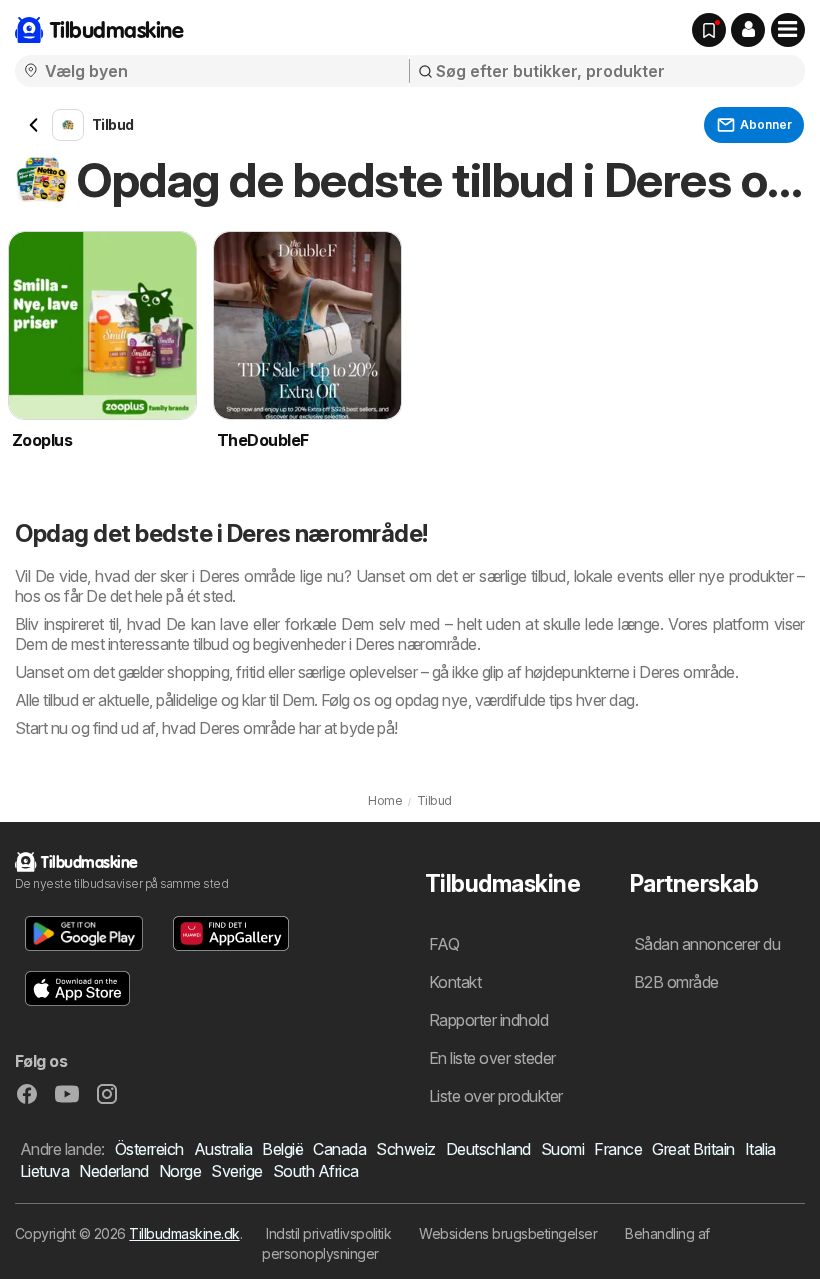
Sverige (236, 1171)
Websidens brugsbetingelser (508, 1233)
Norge (180, 1171)
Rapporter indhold (488, 1020)
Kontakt (455, 982)
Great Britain (693, 1149)
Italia (760, 1149)
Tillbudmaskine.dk (184, 1233)
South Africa (316, 1171)
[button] (748, 30)
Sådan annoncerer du (707, 944)
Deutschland (488, 1149)
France (618, 1149)
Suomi (562, 1149)
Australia (223, 1149)
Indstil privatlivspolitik (328, 1233)
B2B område (676, 982)
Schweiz (405, 1149)
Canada (339, 1149)
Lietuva (44, 1171)
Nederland (113, 1171)
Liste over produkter (496, 1096)
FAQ (444, 944)
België (282, 1149)
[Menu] (788, 30)
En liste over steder (492, 1058)
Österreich (149, 1149)
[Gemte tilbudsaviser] (709, 30)
